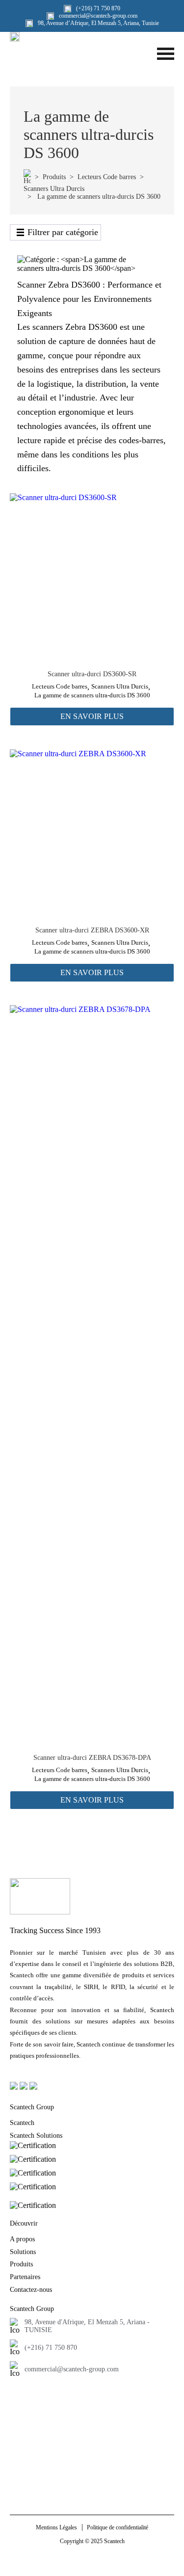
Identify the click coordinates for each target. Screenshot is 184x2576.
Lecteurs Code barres (107, 177)
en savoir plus (92, 716)
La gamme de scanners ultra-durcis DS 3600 (92, 695)
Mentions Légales (56, 2527)
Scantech (22, 2123)
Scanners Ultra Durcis (54, 189)
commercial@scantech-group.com (72, 2369)
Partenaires (25, 2277)
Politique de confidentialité (118, 2527)
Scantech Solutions (36, 2136)
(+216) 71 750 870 (51, 2348)
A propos (22, 2239)
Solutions (23, 2252)
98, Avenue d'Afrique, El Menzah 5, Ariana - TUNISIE (87, 2326)
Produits (54, 177)
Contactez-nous (31, 2290)
